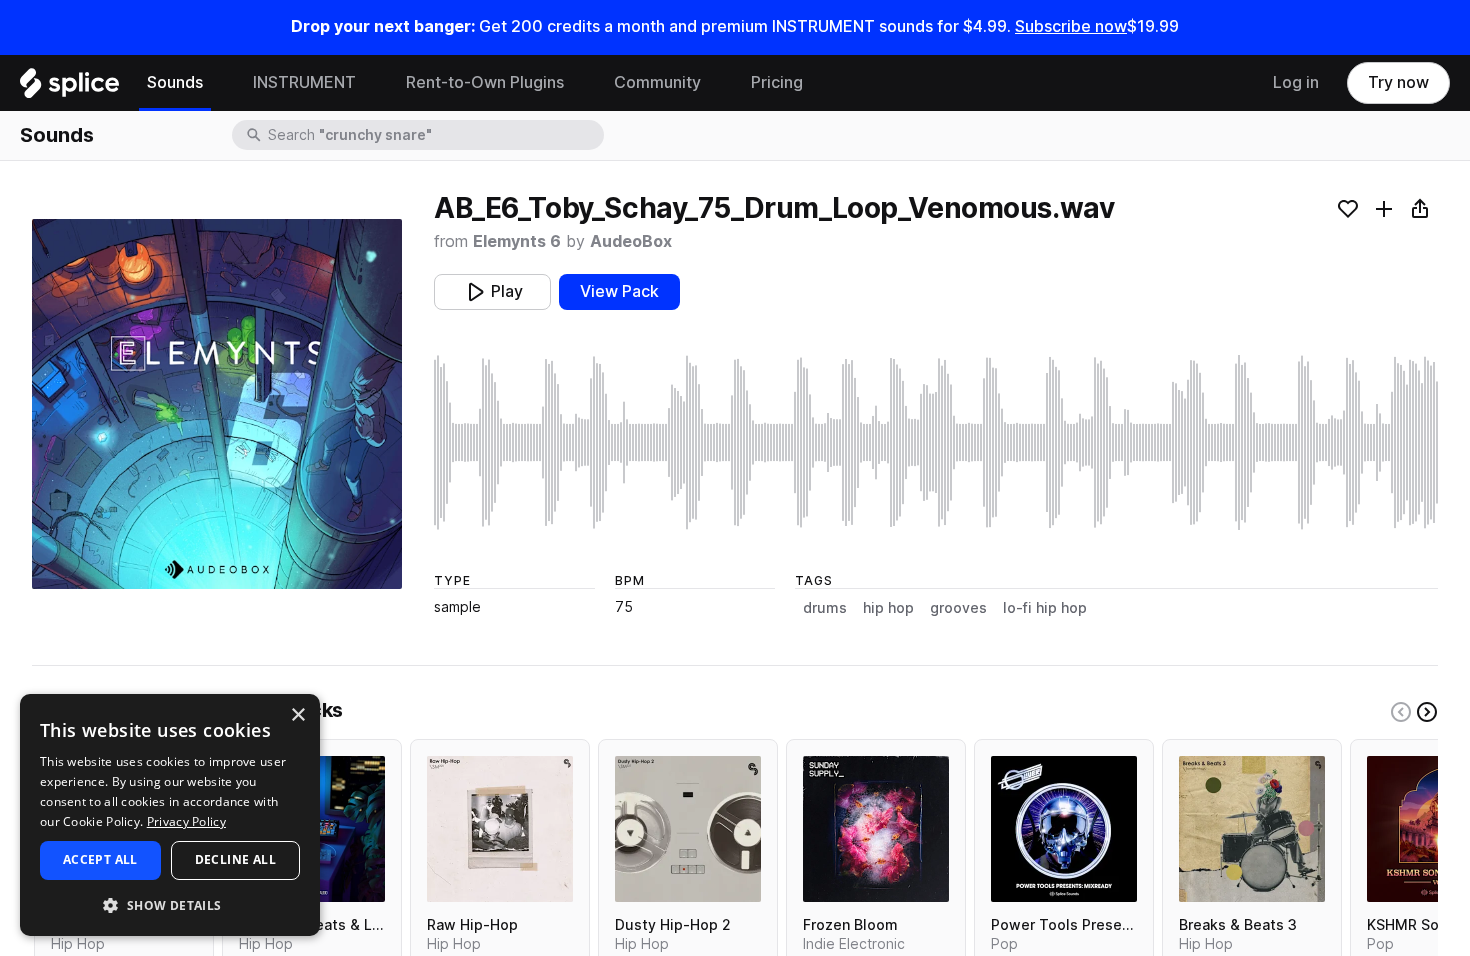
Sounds (175, 82)
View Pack (619, 291)
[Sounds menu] (218, 83)
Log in (1296, 82)
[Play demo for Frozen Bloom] (876, 829)
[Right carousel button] (1427, 712)
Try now (1398, 82)
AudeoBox (631, 241)
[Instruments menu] (371, 83)
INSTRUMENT (304, 82)
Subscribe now (1071, 26)
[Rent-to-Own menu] (579, 83)
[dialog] (170, 815)
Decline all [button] (235, 859)
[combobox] (434, 135)
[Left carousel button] (1401, 712)
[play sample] (936, 442)
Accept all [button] (100, 859)
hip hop (888, 608)
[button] (170, 904)
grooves (958, 608)
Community (657, 82)
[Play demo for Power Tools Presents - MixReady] (1064, 829)
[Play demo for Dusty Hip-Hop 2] (688, 829)
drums (825, 608)
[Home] (69, 88)
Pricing (777, 82)
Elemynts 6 (517, 241)
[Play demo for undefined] (217, 404)
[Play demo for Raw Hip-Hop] (500, 829)
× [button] (297, 715)
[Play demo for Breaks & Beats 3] (1252, 829)
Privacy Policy (186, 821)
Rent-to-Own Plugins (485, 82)
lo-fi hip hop (1045, 608)
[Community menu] (716, 83)
